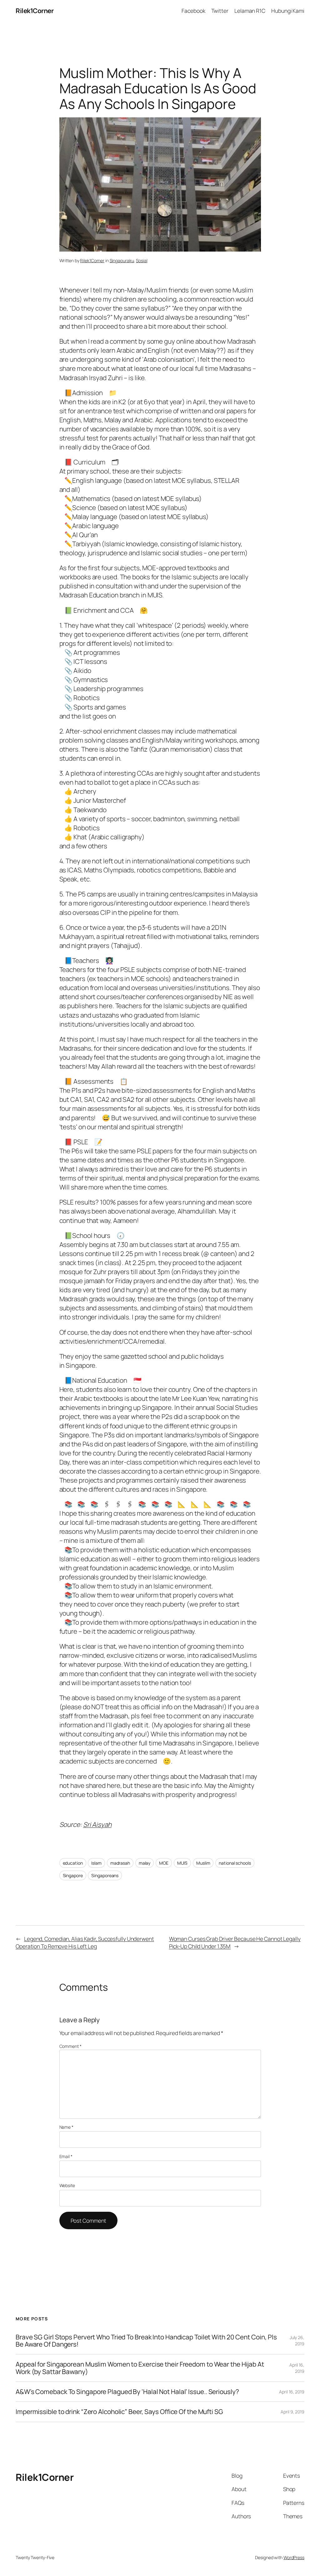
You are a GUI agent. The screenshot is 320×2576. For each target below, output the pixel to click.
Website (67, 2185)
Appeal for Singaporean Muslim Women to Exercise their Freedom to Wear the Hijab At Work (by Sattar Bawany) (140, 2368)
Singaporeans (105, 1875)
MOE (164, 1863)
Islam (96, 1863)
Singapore (73, 1875)
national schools (235, 1863)
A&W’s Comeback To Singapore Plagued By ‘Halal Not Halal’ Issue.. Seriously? (127, 2392)
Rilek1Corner (35, 11)
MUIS (182, 1863)
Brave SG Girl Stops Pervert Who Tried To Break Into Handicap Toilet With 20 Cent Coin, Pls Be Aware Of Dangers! (146, 2341)
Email (66, 2156)
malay (145, 1863)
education (73, 1863)
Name (66, 2127)
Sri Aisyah (97, 1824)
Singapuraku (122, 260)
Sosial (142, 260)
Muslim (203, 1863)
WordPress (294, 2557)
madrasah (120, 1863)
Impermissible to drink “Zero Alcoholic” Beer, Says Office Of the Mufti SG (119, 2412)
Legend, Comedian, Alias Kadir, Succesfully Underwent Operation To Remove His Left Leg (85, 1942)
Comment (70, 2046)
